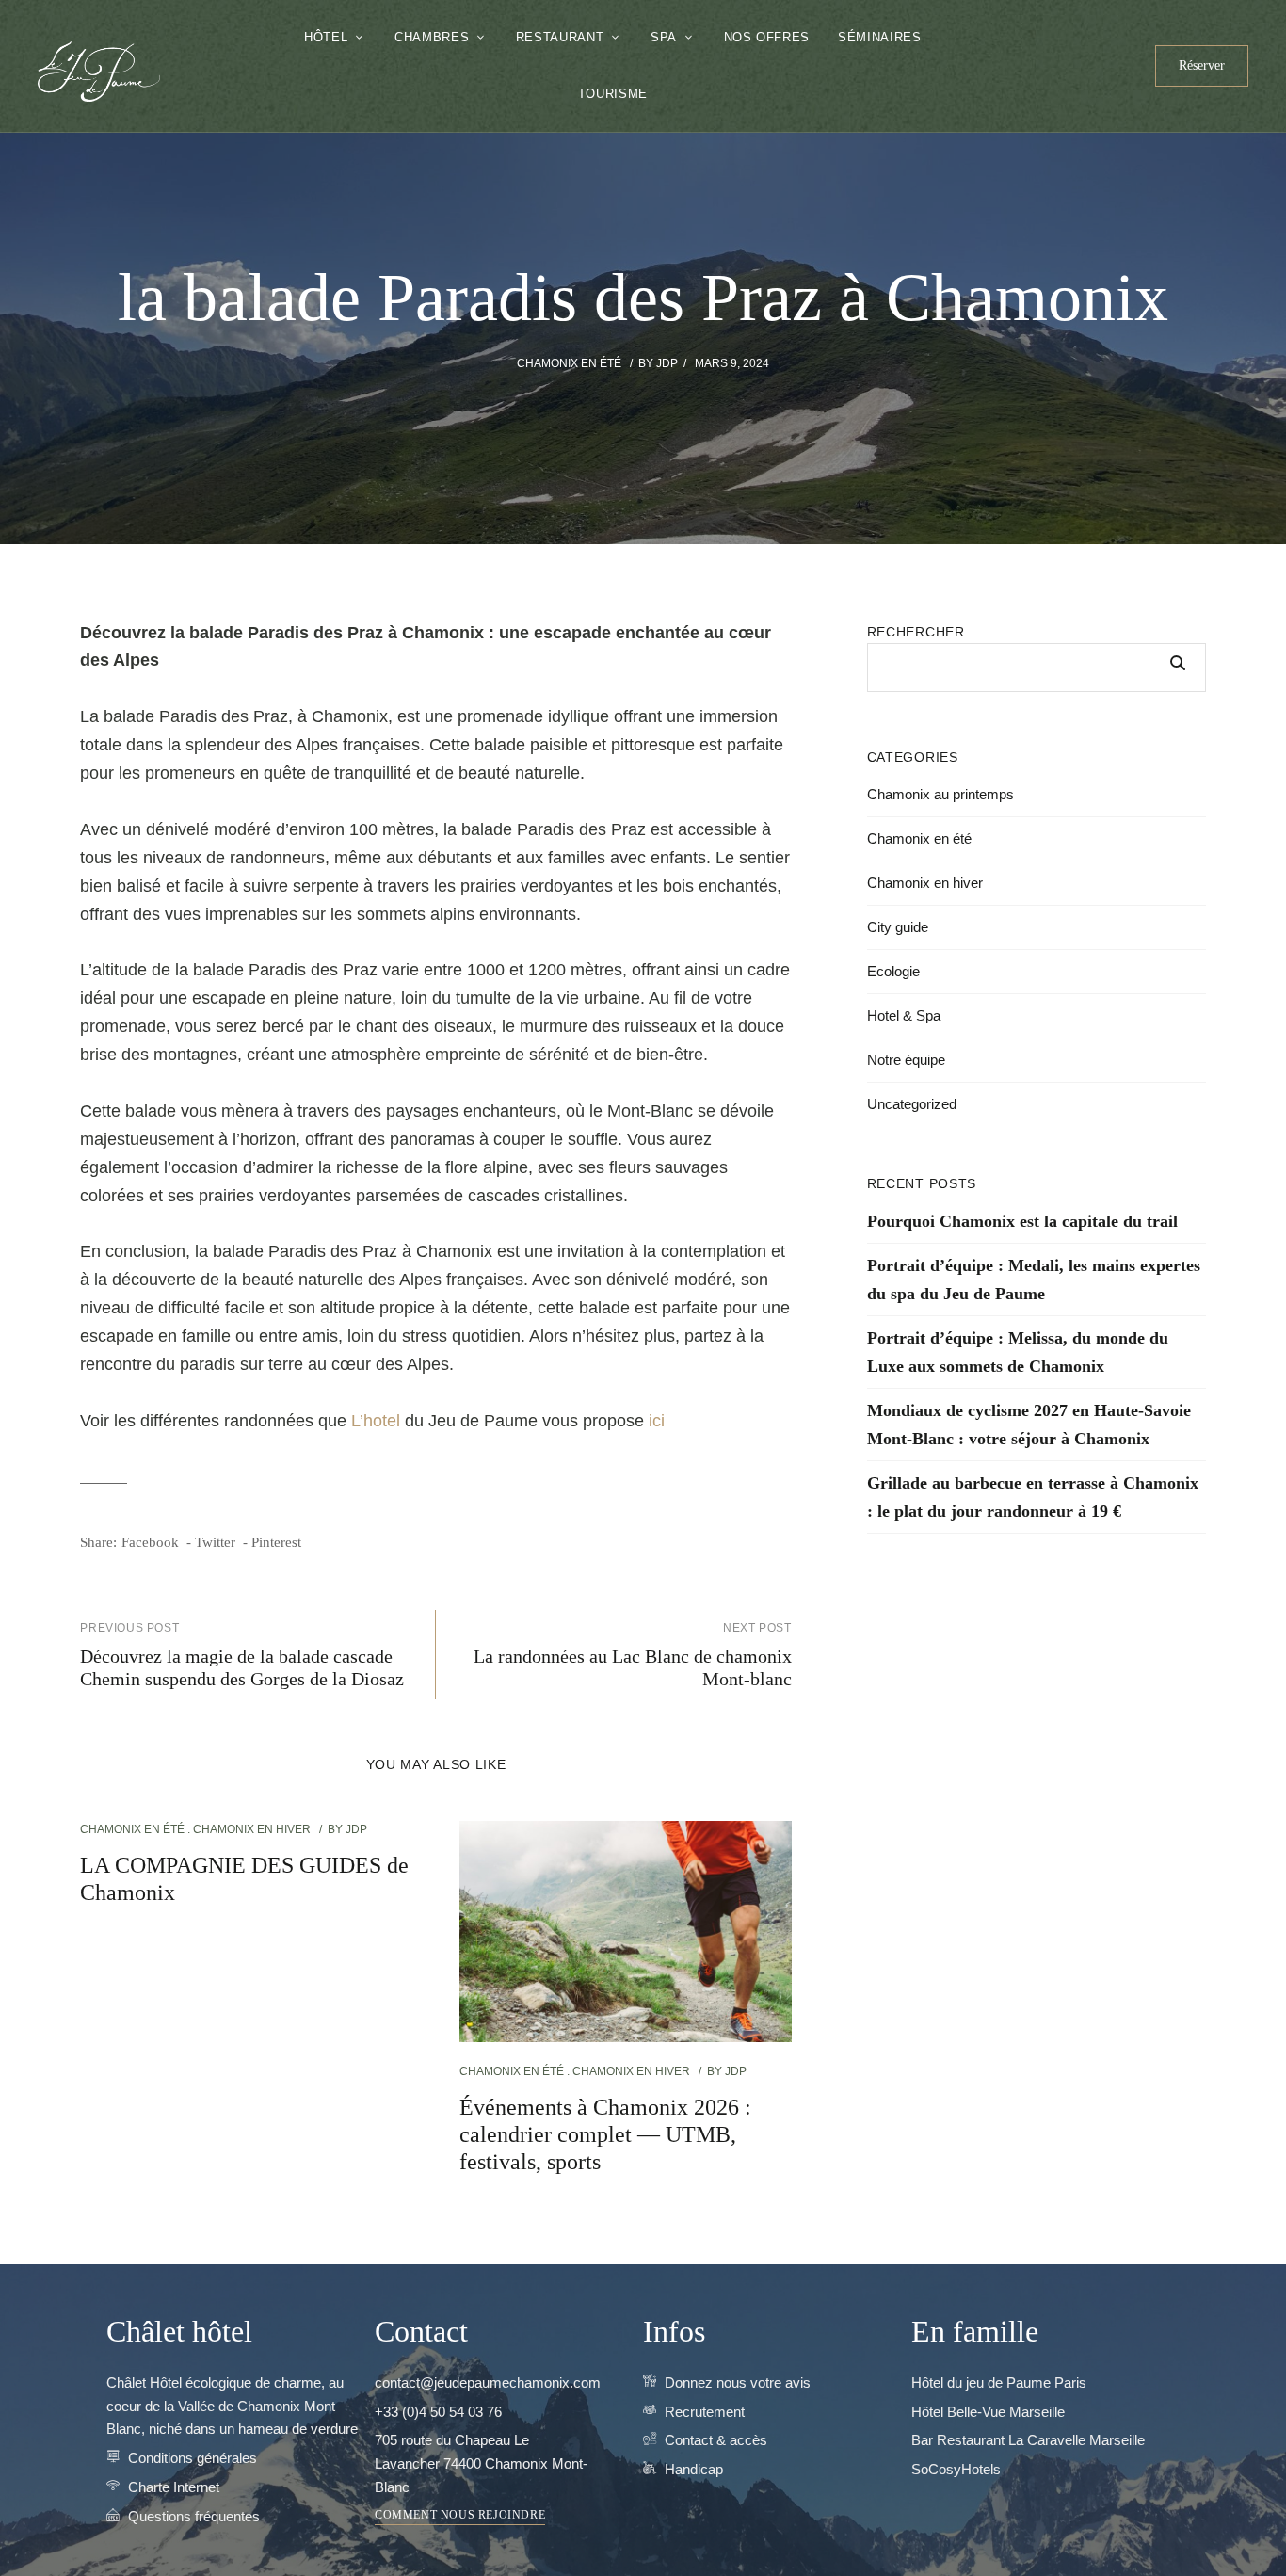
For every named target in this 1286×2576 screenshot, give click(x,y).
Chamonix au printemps (940, 794)
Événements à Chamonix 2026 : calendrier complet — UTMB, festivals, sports (605, 2134)
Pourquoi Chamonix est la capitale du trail (1022, 1221)
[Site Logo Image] (99, 72)
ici (657, 1421)
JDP (667, 363)
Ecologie (893, 971)
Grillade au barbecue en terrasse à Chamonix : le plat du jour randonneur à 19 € (1033, 1497)
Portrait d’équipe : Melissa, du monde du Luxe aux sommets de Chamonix (1018, 1352)
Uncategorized (912, 1104)
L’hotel (376, 1421)
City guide (898, 927)
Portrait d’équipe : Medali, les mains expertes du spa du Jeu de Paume (1034, 1280)
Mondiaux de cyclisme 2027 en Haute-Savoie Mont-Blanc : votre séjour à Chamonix (1029, 1425)
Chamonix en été (569, 363)
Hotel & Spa (904, 1015)
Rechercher (916, 632)
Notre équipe (906, 1060)
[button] (1202, 66)
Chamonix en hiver (252, 1829)
